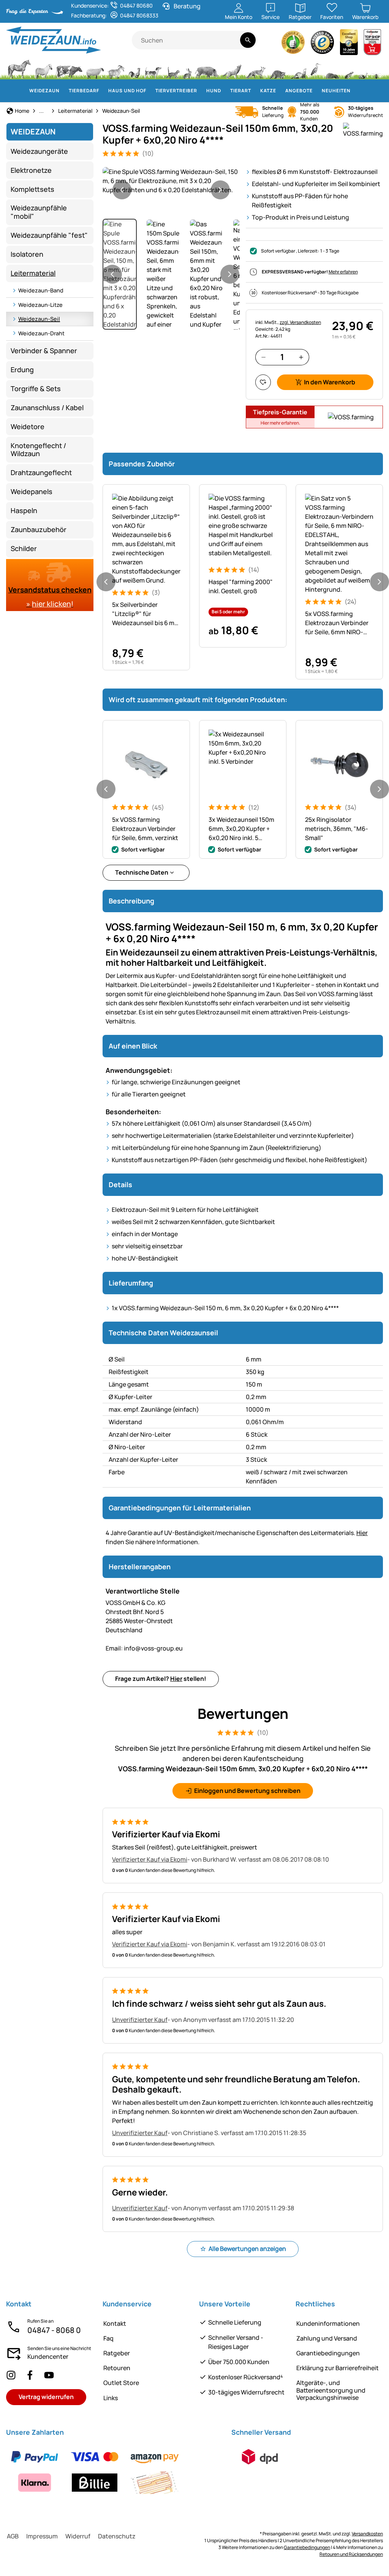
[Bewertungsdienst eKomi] (293, 44)
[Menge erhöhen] (301, 357)
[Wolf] (232, 68)
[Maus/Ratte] (349, 68)
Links (111, 2398)
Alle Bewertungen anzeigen (247, 2249)
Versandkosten (367, 2534)
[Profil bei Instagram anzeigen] (11, 2375)
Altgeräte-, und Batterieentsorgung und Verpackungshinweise (331, 2390)
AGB (13, 2536)
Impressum (42, 2536)
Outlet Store (121, 2383)
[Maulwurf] (332, 68)
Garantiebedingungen (328, 2353)
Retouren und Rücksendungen (351, 2554)
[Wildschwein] (207, 68)
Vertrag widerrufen (46, 2397)
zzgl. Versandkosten (300, 322)
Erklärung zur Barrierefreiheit (338, 2368)
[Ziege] (116, 68)
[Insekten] (376, 68)
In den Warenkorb (330, 382)
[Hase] (187, 68)
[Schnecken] (363, 68)
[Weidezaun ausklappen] (64, 91)
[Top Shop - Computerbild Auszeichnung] (372, 44)
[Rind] (69, 68)
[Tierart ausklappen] (256, 91)
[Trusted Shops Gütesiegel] (323, 44)
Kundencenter (48, 2356)
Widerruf (78, 2536)
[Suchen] (248, 40)
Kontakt (115, 2323)
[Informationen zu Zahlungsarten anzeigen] (114, 2470)
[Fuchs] (255, 68)
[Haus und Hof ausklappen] (151, 91)
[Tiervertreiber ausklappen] (202, 91)
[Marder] (298, 68)
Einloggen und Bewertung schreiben (247, 1791)
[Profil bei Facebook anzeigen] (30, 2375)
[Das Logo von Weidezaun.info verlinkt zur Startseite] (69, 40)
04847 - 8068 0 (54, 2330)
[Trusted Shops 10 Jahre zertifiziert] (349, 44)
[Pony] (43, 68)
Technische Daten (142, 872)
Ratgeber (117, 2353)
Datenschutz (117, 2536)
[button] (171, 181)
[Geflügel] (134, 68)
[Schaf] (95, 68)
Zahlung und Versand (327, 2338)
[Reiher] (316, 68)
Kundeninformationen (328, 2323)
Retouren (117, 2368)
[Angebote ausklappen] (317, 91)
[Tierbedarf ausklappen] (104, 91)
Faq (108, 2338)
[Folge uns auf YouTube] (49, 2375)
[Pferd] (19, 68)
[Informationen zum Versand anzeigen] (260, 2457)
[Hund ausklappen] (226, 91)
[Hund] (153, 68)
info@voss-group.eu (144, 1648)
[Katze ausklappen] (281, 91)
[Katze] (172, 68)
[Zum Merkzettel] (263, 382)
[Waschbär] (277, 68)
